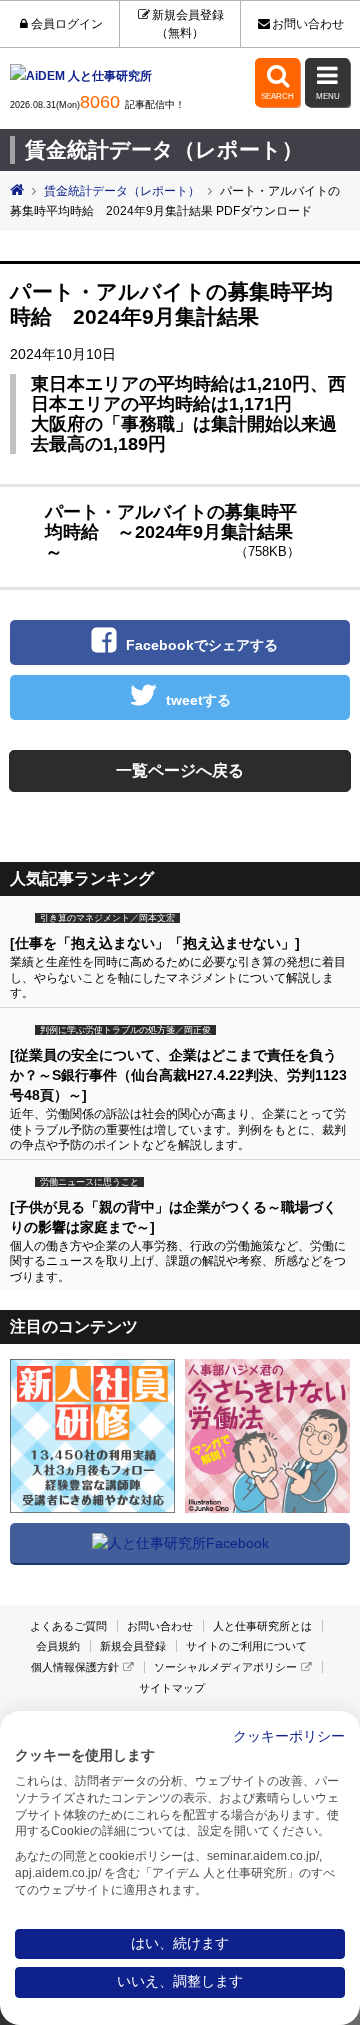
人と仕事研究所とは (262, 1626)
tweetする (198, 700)
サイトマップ (172, 1688)
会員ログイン (67, 24)
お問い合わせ (308, 24)
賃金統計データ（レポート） (122, 191)
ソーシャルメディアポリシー (225, 1667)
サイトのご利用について (246, 1646)
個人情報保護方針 (75, 1667)
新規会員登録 (133, 1646)
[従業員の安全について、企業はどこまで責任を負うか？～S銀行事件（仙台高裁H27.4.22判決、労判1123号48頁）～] (178, 1075)
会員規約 (58, 1646)
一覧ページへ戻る (180, 770)
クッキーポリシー (289, 1736)
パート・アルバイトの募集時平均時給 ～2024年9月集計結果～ (172, 532)
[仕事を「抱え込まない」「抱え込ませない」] (155, 943)
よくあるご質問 (68, 1626)
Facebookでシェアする (202, 645)
